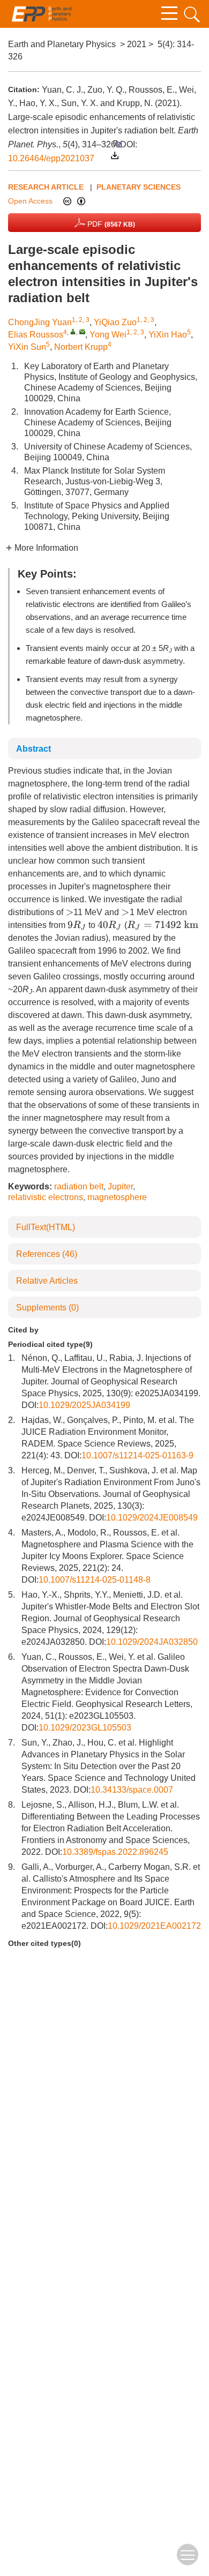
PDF (110, 224)
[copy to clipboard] (117, 143)
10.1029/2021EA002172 (154, 1926)
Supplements (47, 1308)
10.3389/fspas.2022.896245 (115, 1852)
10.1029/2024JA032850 (152, 1642)
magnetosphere (117, 1197)
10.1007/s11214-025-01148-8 (95, 1580)
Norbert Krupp (81, 347)
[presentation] (69, 912)
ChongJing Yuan (40, 322)
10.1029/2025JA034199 (84, 1405)
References (47, 1254)
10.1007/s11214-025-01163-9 (137, 1455)
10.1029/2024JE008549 (152, 1518)
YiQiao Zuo (115, 322)
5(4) (165, 44)
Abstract (33, 749)
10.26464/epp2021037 (51, 158)
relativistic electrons (46, 1197)
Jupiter (120, 1186)
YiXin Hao (168, 335)
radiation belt (79, 1186)
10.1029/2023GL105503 (85, 1728)
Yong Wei (108, 335)
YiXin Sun (27, 347)
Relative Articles (47, 1281)
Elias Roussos (36, 335)
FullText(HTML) (46, 1227)
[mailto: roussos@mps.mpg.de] (82, 331)
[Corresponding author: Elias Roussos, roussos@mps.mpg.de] (73, 331)
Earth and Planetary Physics (62, 44)
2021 (137, 44)
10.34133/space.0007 (132, 1790)
